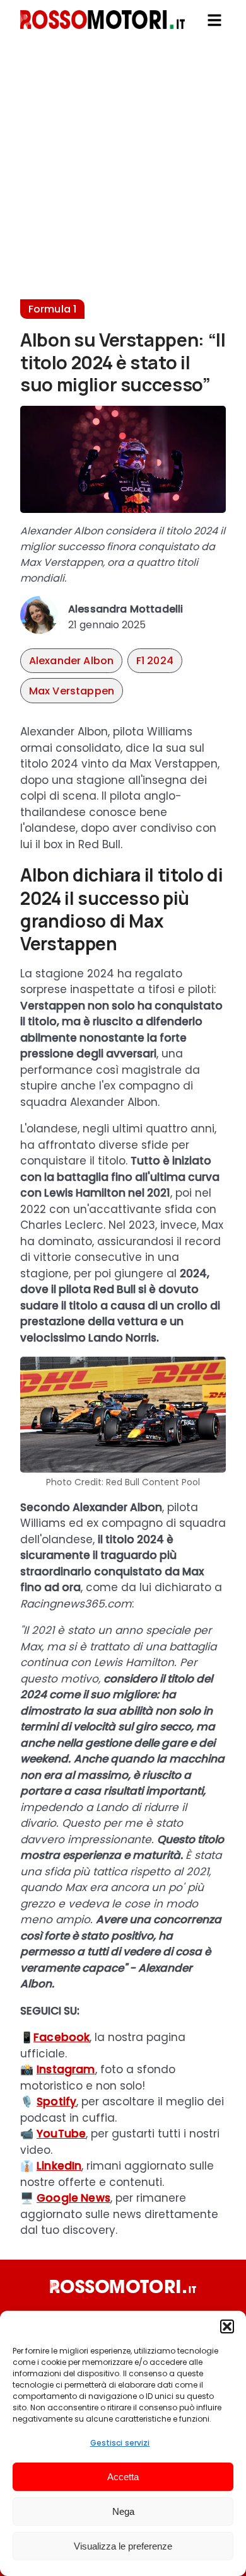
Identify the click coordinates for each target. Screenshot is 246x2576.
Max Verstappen (72, 691)
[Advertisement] (123, 176)
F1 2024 (155, 661)
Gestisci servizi (120, 2443)
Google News (73, 2198)
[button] (227, 2326)
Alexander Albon (71, 661)
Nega (123, 2511)
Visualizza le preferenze (123, 2546)
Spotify (56, 2102)
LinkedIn (59, 2166)
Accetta (123, 2477)
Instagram (66, 2069)
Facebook (61, 2037)
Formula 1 (52, 309)
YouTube (61, 2134)
